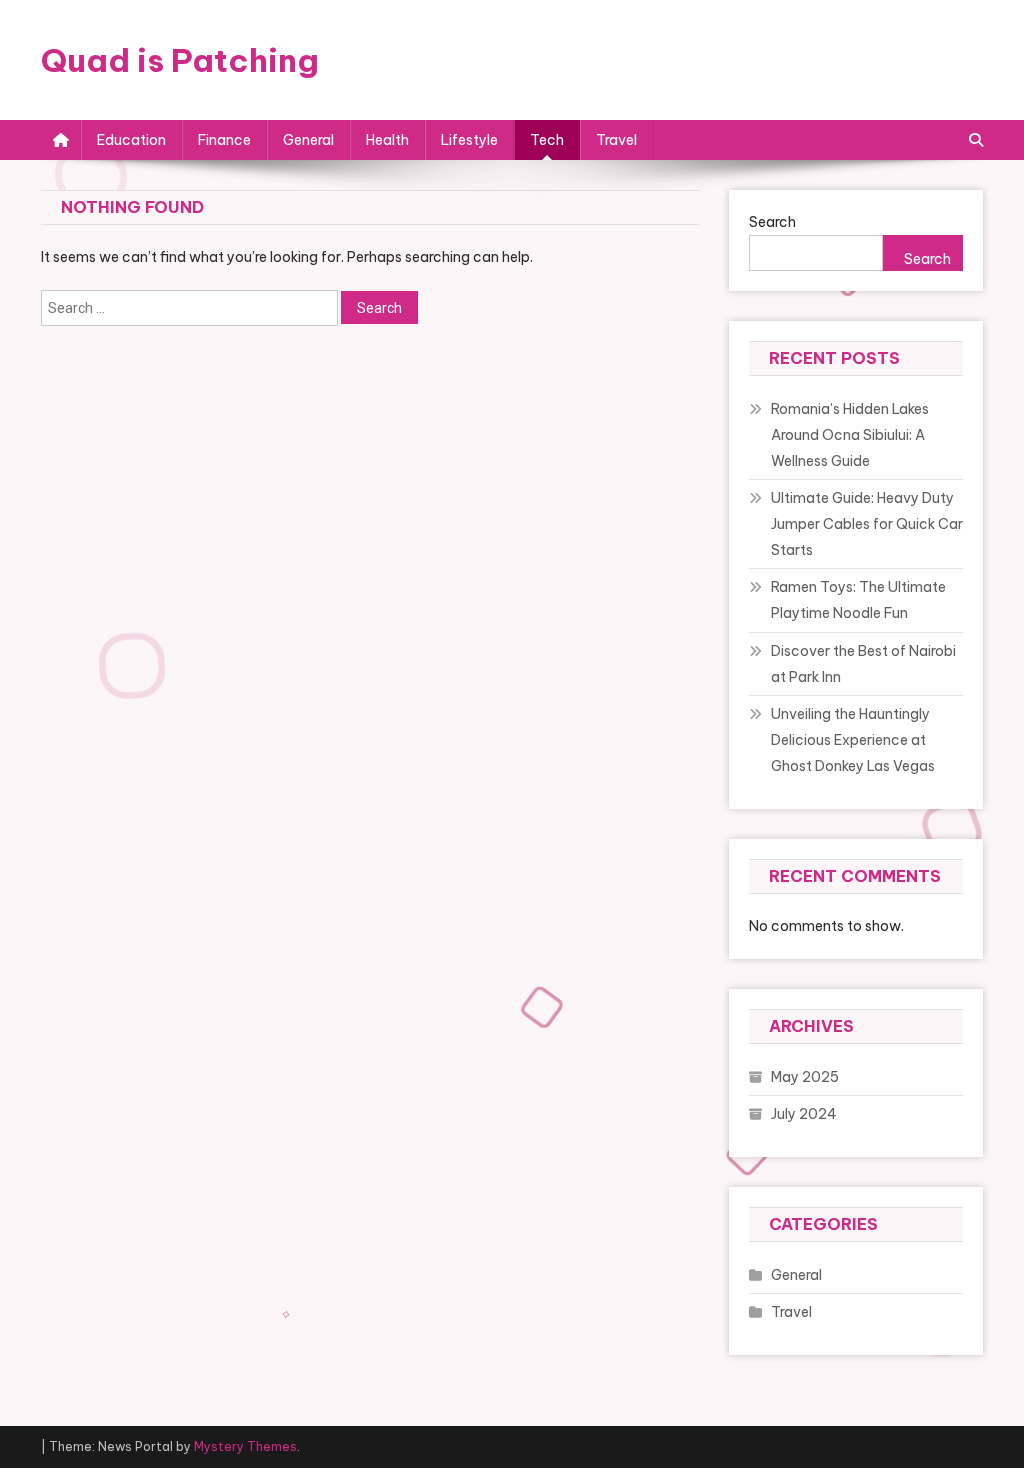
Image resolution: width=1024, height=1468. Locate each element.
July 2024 (804, 1114)
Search (772, 222)
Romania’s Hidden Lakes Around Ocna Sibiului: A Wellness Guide (850, 435)
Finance (224, 140)
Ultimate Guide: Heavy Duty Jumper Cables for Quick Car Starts (867, 524)
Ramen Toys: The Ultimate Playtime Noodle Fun (858, 600)
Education (131, 140)
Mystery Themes (245, 1446)
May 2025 (805, 1077)
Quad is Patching (180, 60)
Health (387, 140)
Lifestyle (469, 140)
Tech (547, 140)
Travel (616, 140)
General (308, 140)
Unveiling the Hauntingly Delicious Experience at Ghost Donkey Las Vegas (853, 740)
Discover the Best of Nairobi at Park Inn (863, 664)
